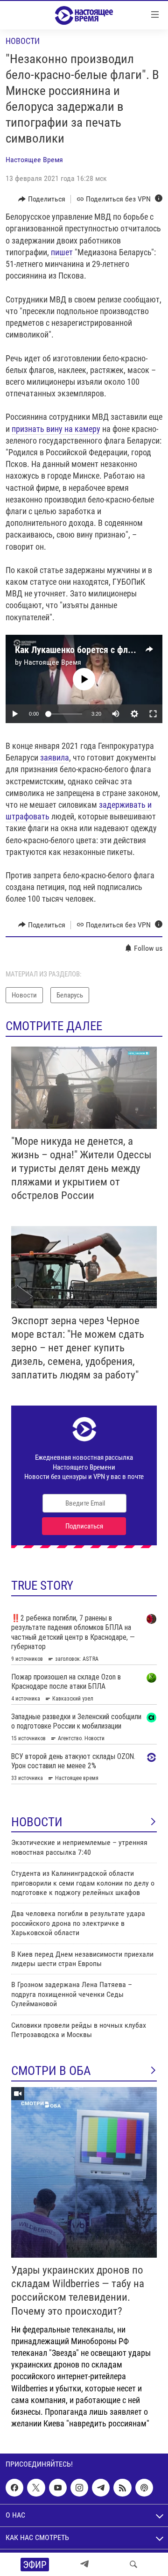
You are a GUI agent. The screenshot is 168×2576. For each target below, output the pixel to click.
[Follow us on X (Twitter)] (36, 2488)
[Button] (42, 199)
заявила (55, 757)
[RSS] (122, 2488)
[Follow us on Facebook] (14, 2488)
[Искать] (133, 2564)
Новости (23, 41)
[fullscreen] (153, 714)
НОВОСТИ (37, 1822)
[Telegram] (84, 2564)
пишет (62, 252)
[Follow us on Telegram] (101, 2488)
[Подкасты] (144, 2488)
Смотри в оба (51, 2071)
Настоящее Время (34, 160)
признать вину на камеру (56, 429)
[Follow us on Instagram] (79, 2488)
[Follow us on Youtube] (58, 2488)
